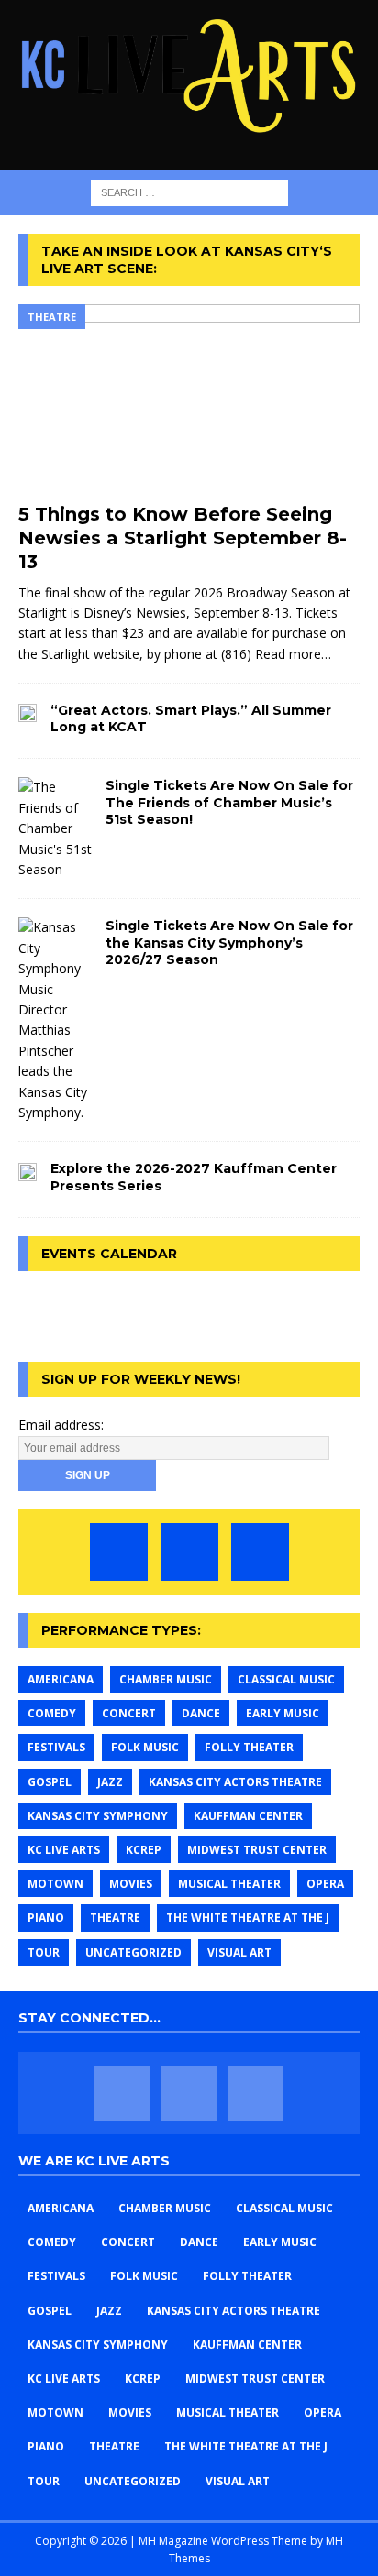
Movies (131, 1884)
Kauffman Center (248, 1816)
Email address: (61, 1425)
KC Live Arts (64, 1850)
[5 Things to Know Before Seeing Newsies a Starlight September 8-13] (189, 399)
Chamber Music (166, 1679)
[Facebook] (119, 1552)
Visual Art (239, 1952)
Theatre (115, 1918)
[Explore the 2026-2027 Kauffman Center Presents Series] (28, 1170)
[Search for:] (189, 192)
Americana (61, 1679)
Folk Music (145, 1747)
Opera (325, 1884)
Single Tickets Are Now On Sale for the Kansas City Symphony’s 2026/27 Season (229, 942)
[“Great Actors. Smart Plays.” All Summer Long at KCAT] (28, 712)
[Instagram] (260, 1552)
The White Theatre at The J (248, 1918)
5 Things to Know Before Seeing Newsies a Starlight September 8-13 (183, 538)
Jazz (110, 1782)
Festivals (56, 1747)
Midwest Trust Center (257, 1850)
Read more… (293, 654)
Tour (44, 1952)
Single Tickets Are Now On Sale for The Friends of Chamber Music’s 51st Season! (229, 802)
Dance (201, 1713)
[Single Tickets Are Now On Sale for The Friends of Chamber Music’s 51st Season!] (55, 828)
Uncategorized (133, 1952)
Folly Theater (249, 1747)
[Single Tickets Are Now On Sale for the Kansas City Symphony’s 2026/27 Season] (55, 1020)
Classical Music (286, 1679)
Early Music (283, 1713)
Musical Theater (229, 1884)
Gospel (50, 1782)
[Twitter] (189, 1552)
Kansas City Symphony (98, 1816)
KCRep (144, 1850)
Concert (129, 1713)
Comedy (52, 1713)
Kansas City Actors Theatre (235, 1782)
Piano (46, 1918)
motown (56, 1884)
